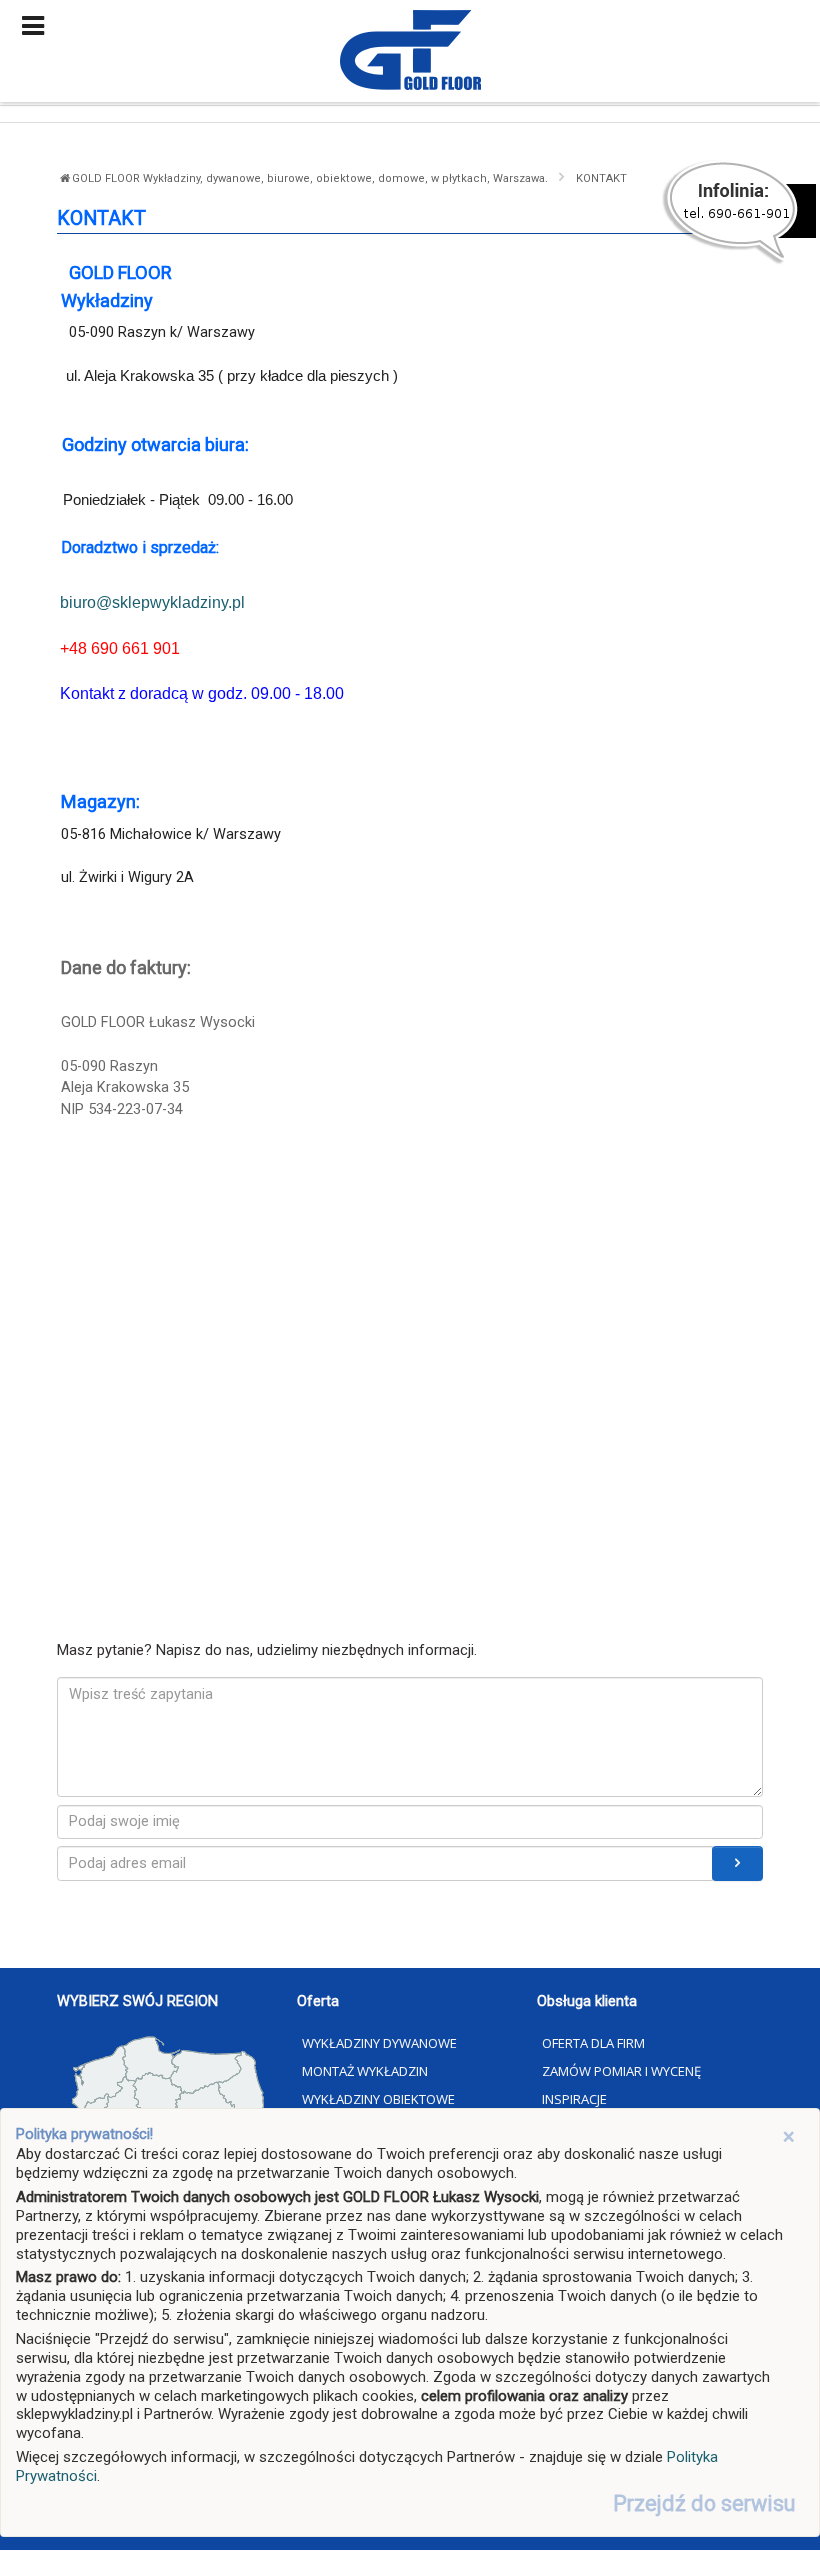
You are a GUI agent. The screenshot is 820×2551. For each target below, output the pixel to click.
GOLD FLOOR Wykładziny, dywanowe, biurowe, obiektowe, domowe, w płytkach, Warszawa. (311, 178)
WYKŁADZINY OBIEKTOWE (378, 2099)
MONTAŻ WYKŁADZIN (365, 2071)
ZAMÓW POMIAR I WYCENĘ (621, 2071)
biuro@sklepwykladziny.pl (152, 602)
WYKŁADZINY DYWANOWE (379, 2043)
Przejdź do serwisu (704, 2503)
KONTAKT (601, 178)
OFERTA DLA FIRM (593, 2043)
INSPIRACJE (574, 2099)
